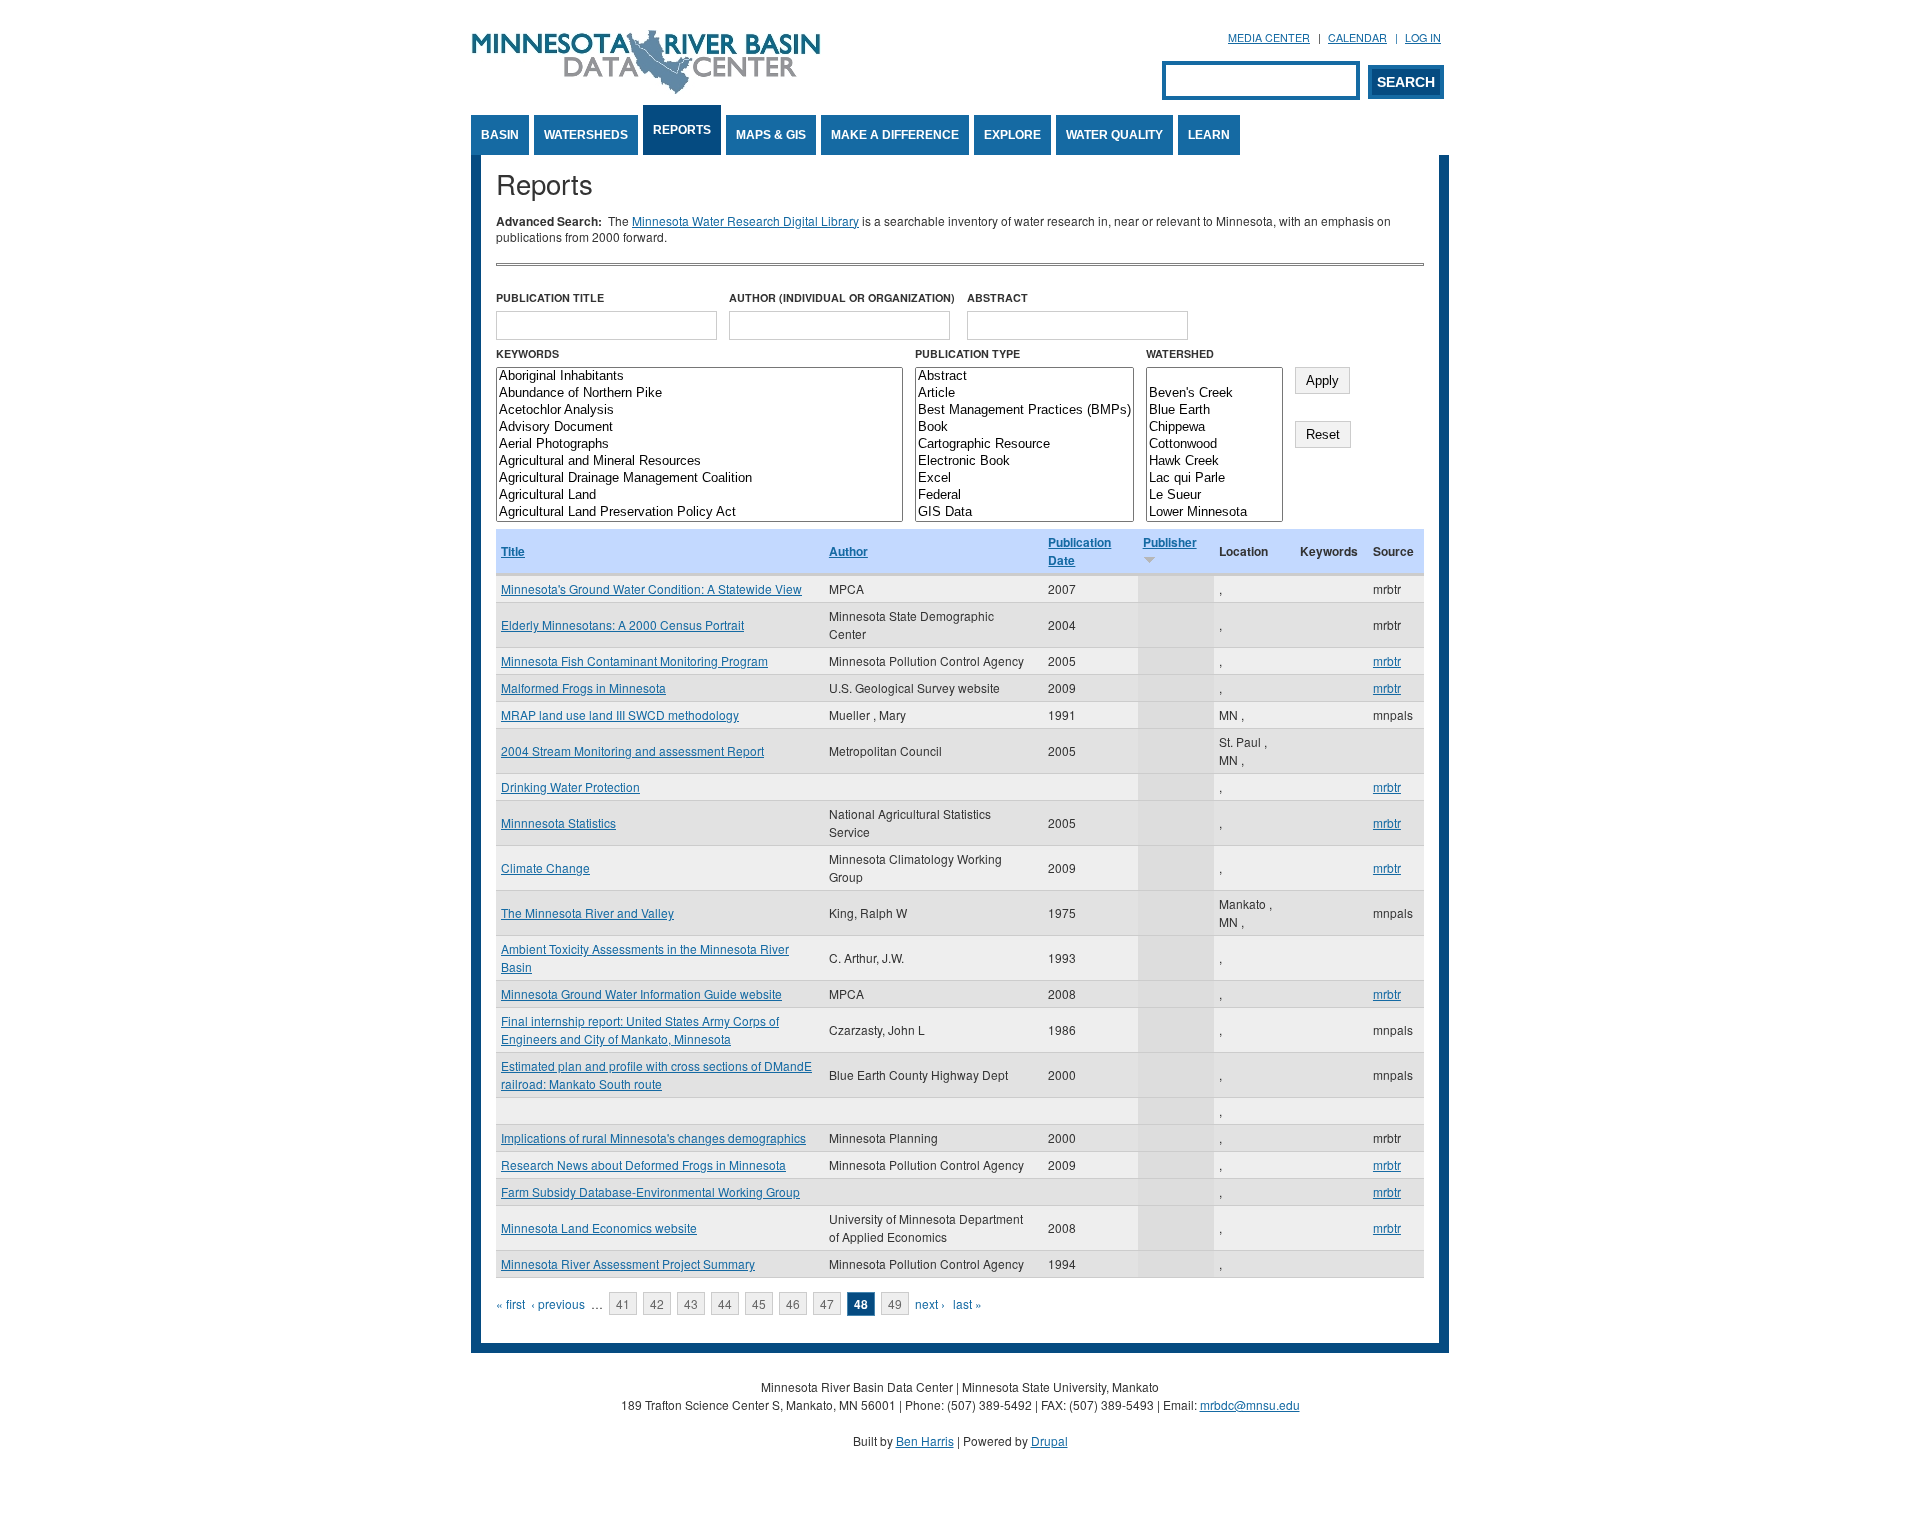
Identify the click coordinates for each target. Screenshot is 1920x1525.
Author (848, 551)
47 (827, 1303)
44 (725, 1303)
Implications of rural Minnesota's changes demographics (653, 1137)
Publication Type (967, 353)
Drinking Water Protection (570, 786)
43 (691, 1303)
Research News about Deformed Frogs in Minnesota (643, 1164)
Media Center (1269, 37)
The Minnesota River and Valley (587, 912)
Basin (500, 135)
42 (657, 1303)
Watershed (1180, 353)
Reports (682, 130)
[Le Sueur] (1214, 495)
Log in (1423, 37)
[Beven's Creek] (1214, 393)
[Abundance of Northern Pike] (699, 393)
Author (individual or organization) (842, 297)
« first (510, 1303)
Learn (1209, 135)
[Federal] (1024, 495)
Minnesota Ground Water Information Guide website (641, 993)
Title (513, 551)
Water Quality (1114, 135)
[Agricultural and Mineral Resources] (699, 461)
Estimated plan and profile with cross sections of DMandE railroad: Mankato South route (656, 1074)
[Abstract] (1024, 376)
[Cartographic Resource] (1024, 444)
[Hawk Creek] (1214, 461)
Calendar (1357, 37)
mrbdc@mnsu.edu (1250, 1404)
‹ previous (558, 1303)
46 (793, 1303)
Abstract (997, 297)
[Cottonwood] (1214, 444)
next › (930, 1303)
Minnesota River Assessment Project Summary (628, 1263)
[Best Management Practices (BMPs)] (1024, 410)
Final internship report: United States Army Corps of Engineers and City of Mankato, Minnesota (640, 1029)
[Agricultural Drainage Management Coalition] (699, 478)
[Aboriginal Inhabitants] (699, 376)
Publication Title (550, 297)
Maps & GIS (771, 135)
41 (623, 1303)
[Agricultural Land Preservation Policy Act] (699, 512)
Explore (1012, 135)
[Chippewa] (1214, 427)
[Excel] (1024, 478)
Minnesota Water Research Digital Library (745, 220)
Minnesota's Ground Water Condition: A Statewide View (651, 588)
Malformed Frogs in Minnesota (583, 687)
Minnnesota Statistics (558, 822)
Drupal (1049, 1440)
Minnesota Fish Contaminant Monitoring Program (634, 660)
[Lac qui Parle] (1214, 478)
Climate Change (545, 867)
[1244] (1214, 376)
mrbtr (1387, 660)
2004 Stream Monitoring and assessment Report (632, 750)
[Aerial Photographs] (699, 444)
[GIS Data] (1024, 512)
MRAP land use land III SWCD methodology (620, 714)
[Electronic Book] (1024, 461)
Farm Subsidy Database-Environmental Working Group (650, 1191)
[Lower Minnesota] (1214, 512)
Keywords (527, 353)
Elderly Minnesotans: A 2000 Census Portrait (622, 624)
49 (895, 1303)
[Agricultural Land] (699, 495)
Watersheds (586, 135)
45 (759, 1303)
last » (967, 1303)
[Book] (1024, 427)
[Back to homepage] (646, 88)
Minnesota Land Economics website (599, 1227)
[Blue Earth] (1214, 410)
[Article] (1024, 393)
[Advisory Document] (699, 427)
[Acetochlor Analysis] (699, 410)
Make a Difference (895, 135)
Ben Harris (925, 1440)
